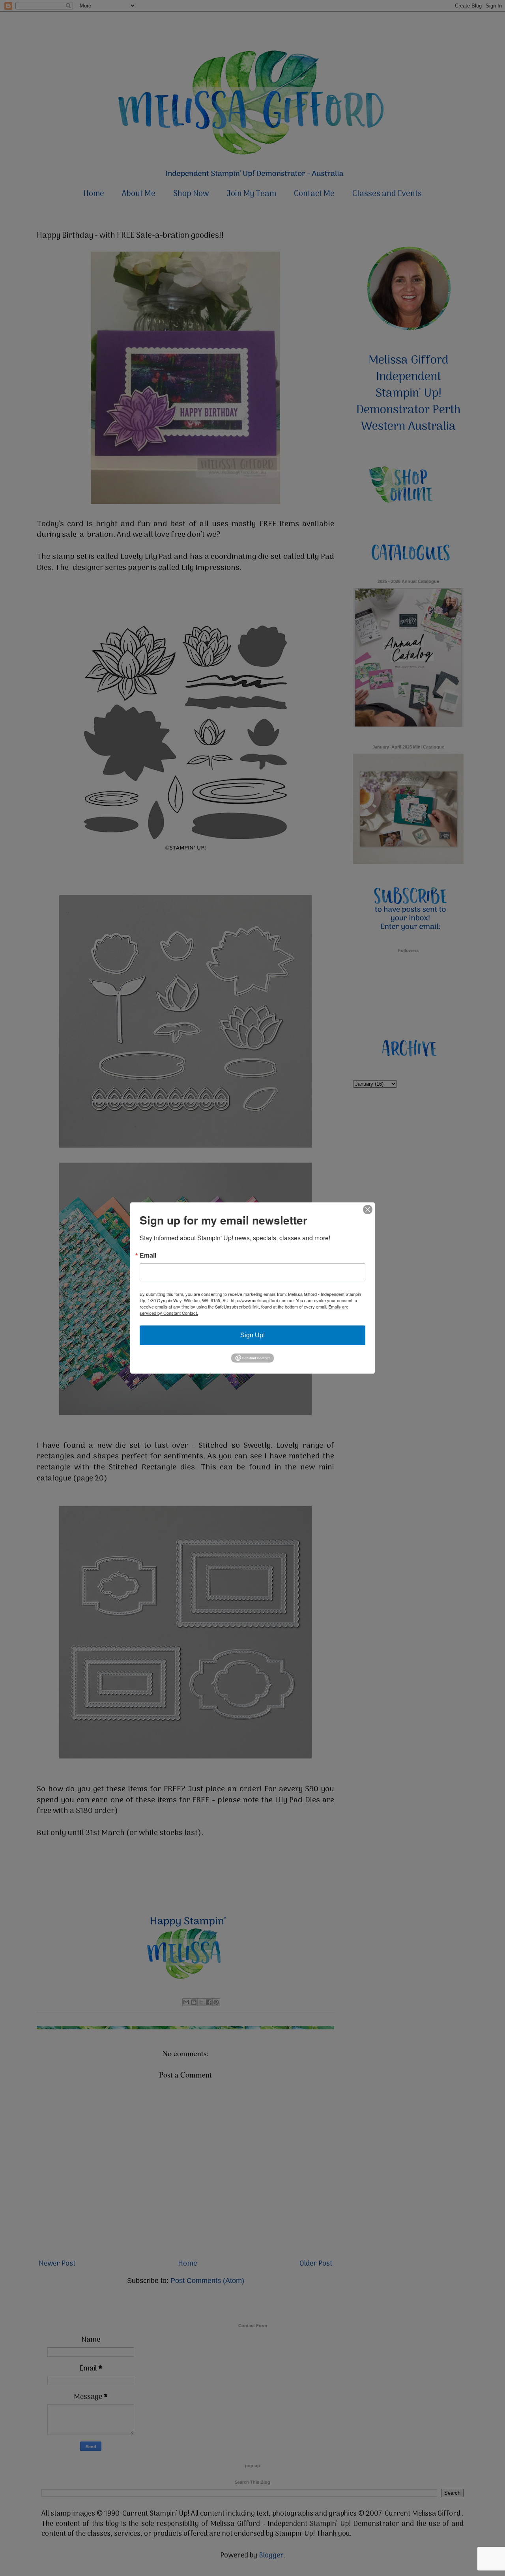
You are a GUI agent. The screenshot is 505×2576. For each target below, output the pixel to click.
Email (148, 1255)
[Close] (368, 1210)
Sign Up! (252, 1335)
